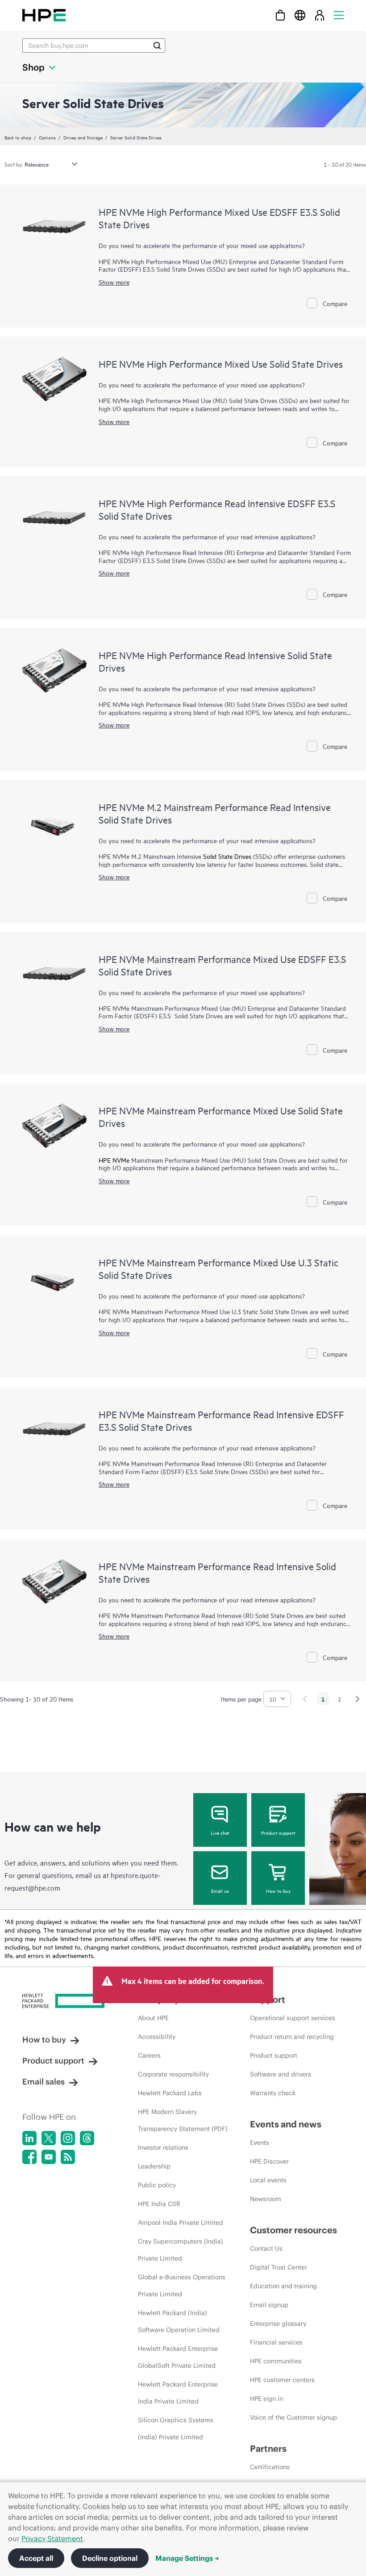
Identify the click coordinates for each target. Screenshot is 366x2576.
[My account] (320, 15)
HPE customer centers (282, 2380)
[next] (358, 1699)
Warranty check (273, 2093)
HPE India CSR (159, 2204)
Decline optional (110, 2558)
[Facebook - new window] (29, 2157)
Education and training (283, 2286)
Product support (278, 1832)
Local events (268, 2180)
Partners (268, 2448)
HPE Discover (269, 2161)
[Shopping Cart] (280, 15)
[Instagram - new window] (68, 2138)
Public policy (157, 2185)
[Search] (157, 46)
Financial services (276, 2342)
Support (268, 1999)
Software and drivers (281, 2074)
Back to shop (18, 137)
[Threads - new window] (87, 2138)
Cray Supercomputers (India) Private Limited (181, 2250)
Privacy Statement (52, 2538)
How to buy (278, 1891)
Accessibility (157, 2037)
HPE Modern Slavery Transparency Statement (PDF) (183, 2120)
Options (47, 137)
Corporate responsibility (173, 2074)
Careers (149, 2055)
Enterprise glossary (278, 2324)
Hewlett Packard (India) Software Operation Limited (179, 2321)
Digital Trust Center (279, 2267)
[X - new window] (49, 2138)
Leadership (154, 2166)
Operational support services (293, 2018)
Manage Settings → (187, 2558)
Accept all (36, 2558)
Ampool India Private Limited (181, 2223)
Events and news (286, 2124)
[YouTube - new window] (49, 2157)
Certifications (270, 2467)
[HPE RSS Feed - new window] (68, 2157)
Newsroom (266, 2199)
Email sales (44, 2082)
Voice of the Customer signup (293, 2417)
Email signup (269, 2305)
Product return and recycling (292, 2037)
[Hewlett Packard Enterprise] (44, 15)
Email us (220, 1891)
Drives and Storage (83, 137)
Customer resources (293, 2230)
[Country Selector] (300, 15)
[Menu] (339, 15)
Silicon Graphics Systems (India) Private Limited (176, 2429)
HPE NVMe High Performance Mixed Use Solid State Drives (221, 364)
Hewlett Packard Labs (170, 2093)
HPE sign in (266, 2399)
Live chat (220, 1832)
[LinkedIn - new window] (29, 2138)
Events (260, 2143)
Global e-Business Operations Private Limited (182, 2286)
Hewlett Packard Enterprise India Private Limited (178, 2393)
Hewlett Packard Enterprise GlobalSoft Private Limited (178, 2357)
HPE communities (276, 2361)
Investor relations (163, 2147)
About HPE (153, 2018)
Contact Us (266, 2248)
